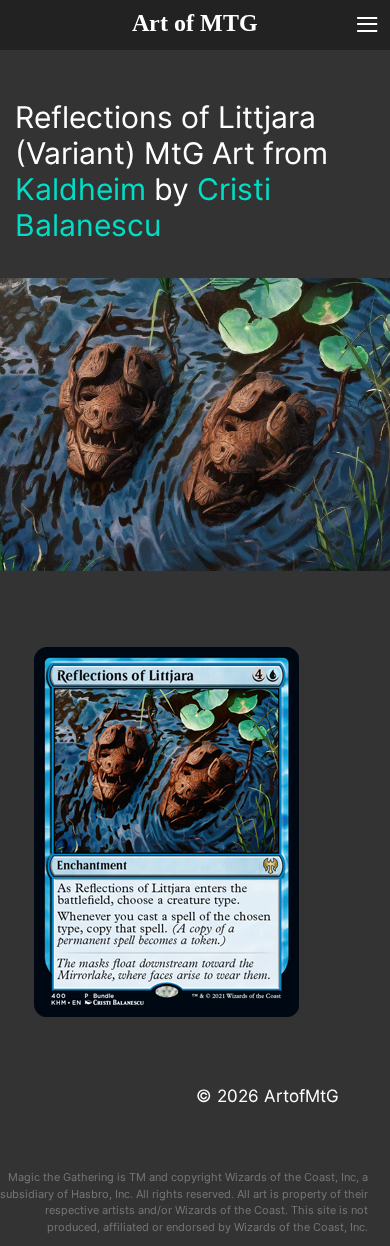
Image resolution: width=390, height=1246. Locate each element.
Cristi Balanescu (143, 207)
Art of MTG (195, 23)
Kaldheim (80, 189)
